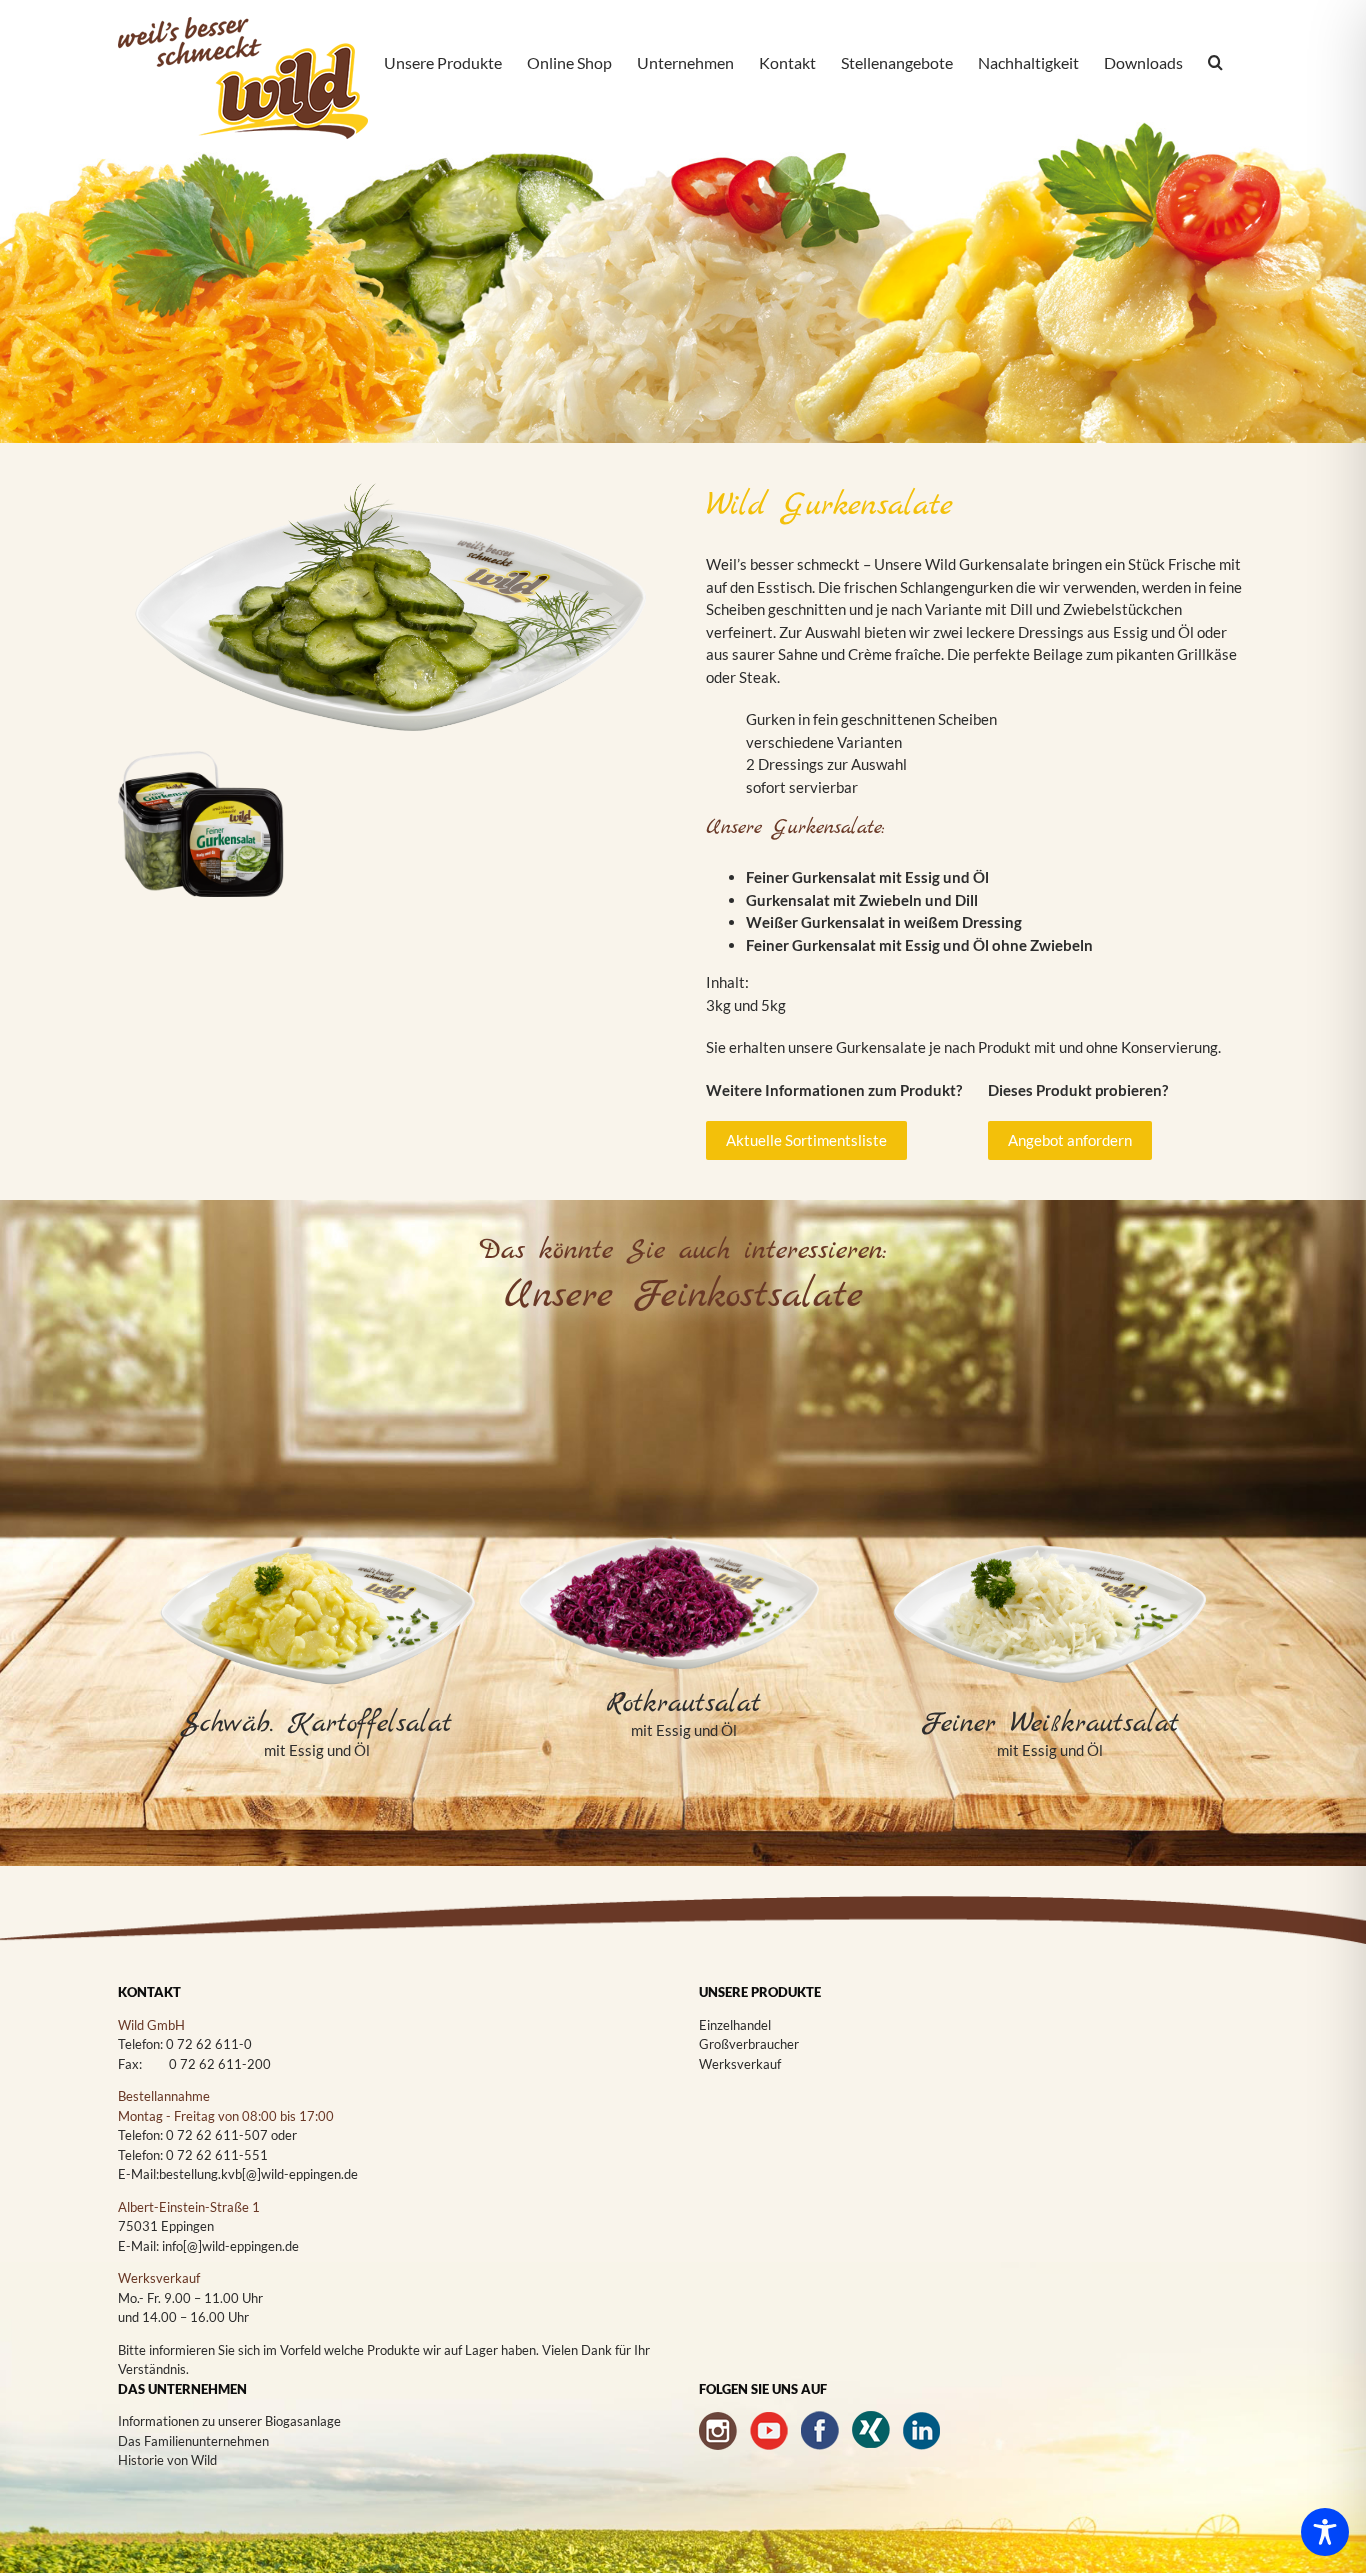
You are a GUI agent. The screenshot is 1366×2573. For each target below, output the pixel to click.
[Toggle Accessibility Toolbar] (1325, 2532)
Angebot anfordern (1070, 1140)
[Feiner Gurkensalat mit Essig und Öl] (201, 738)
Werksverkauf (740, 2064)
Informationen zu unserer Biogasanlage (229, 2421)
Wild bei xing (871, 2430)
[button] (1215, 64)
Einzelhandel (735, 2025)
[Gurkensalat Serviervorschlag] (389, 490)
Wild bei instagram (718, 2430)
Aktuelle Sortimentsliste (806, 1140)
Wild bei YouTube (769, 2430)
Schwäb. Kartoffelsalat (316, 1724)
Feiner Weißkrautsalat (1050, 1724)
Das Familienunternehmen (193, 2441)
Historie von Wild (167, 2460)
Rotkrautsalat (683, 1704)
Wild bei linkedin (922, 2430)
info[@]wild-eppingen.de (230, 2246)
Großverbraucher (749, 2044)
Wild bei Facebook (820, 2430)
